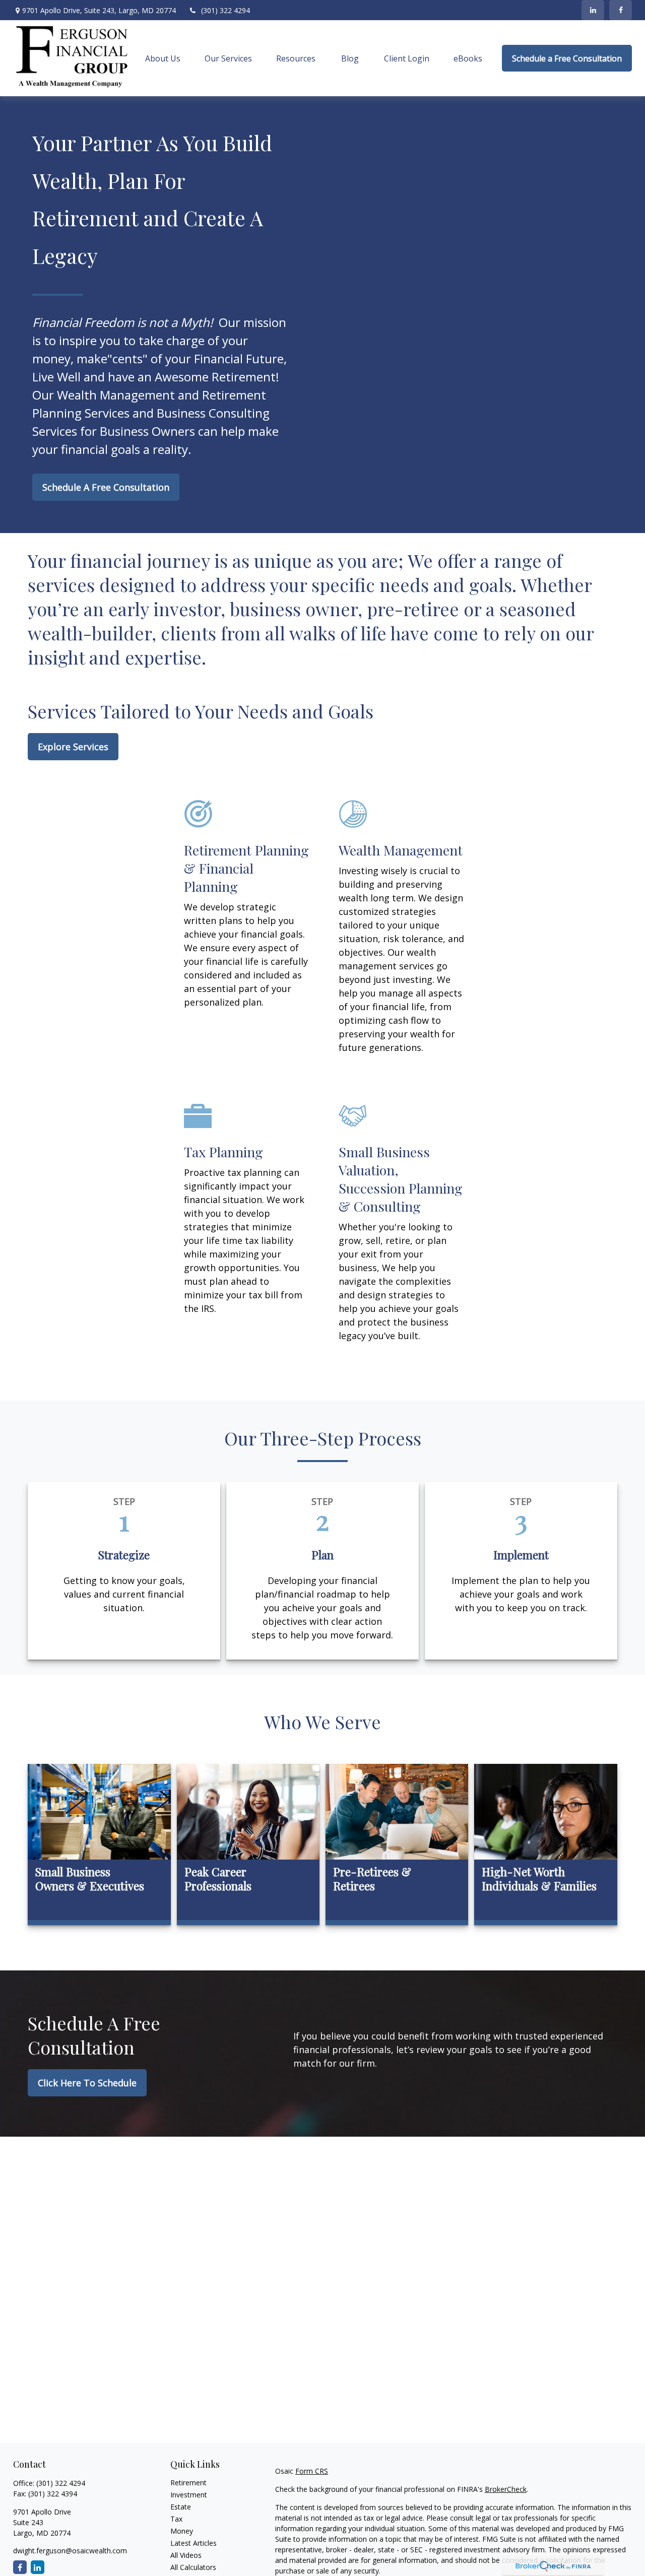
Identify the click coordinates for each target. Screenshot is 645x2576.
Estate (181, 2507)
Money (182, 2531)
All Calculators (193, 2567)
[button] (163, 58)
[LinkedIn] (593, 10)
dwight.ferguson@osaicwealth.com (70, 2551)
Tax (176, 2519)
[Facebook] (621, 10)
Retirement (188, 2483)
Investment (189, 2495)
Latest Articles (193, 2543)
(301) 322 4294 (225, 10)
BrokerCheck (506, 2489)
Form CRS (312, 2471)
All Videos (186, 2555)
